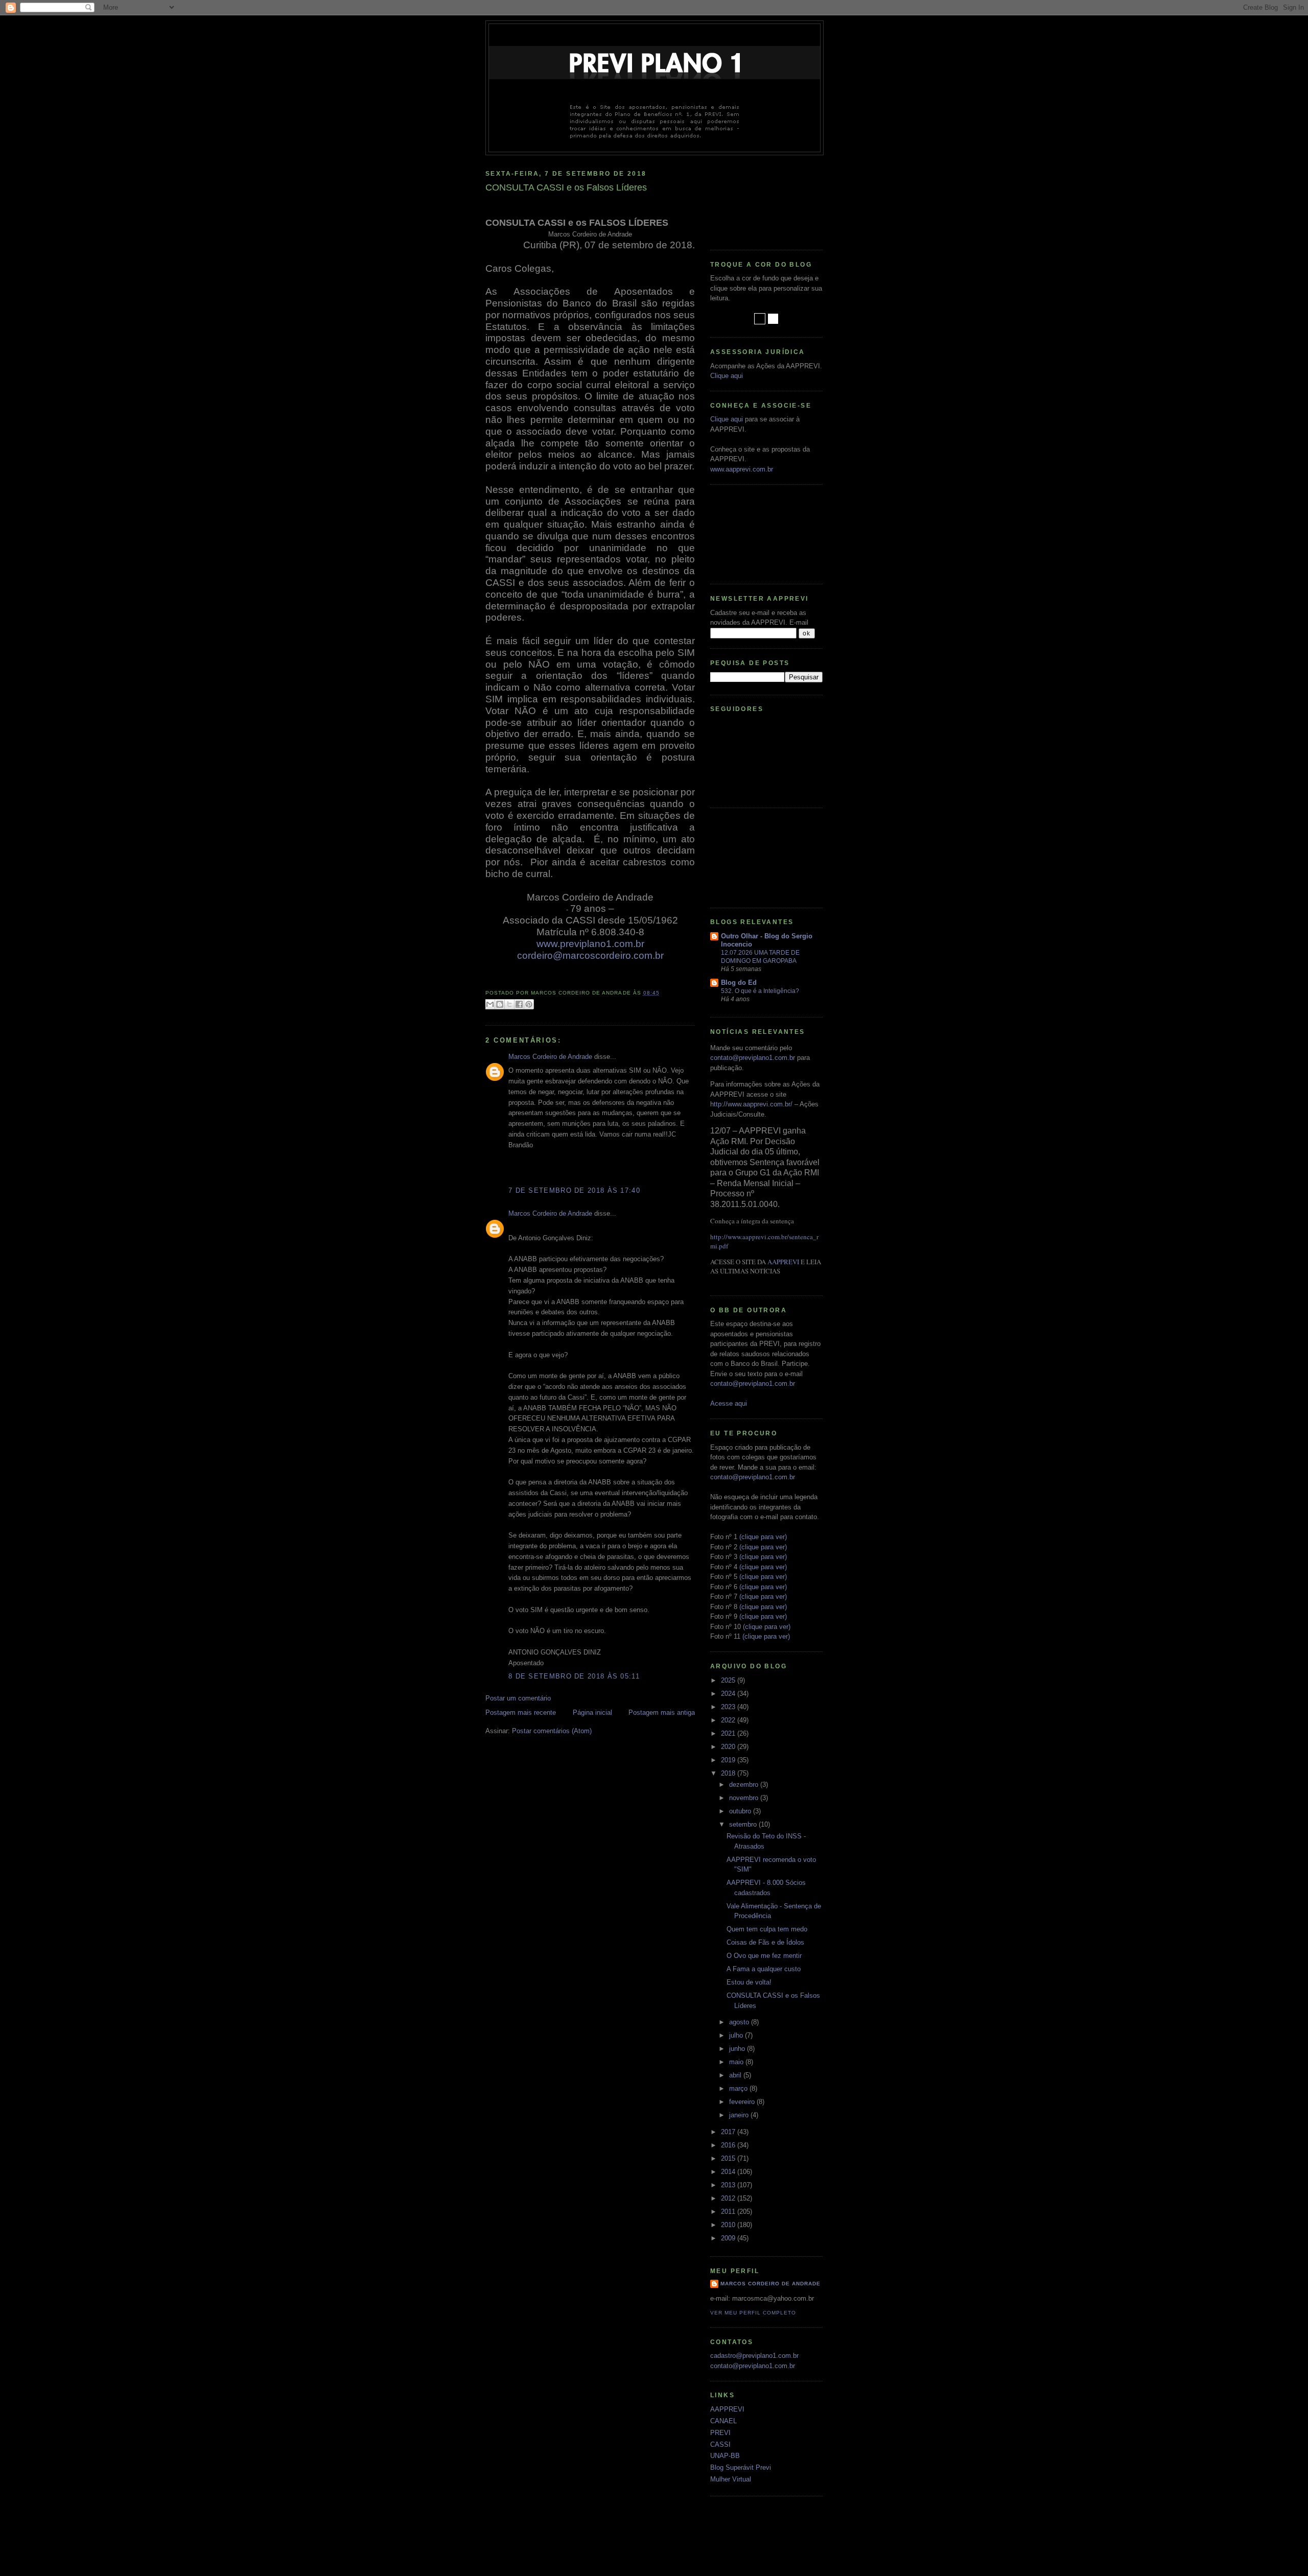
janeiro (740, 2115)
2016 (729, 2145)
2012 (729, 2198)
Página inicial (592, 1712)
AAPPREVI (783, 1262)
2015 (729, 2158)
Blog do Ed (739, 983)
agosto (740, 2022)
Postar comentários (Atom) (552, 1731)
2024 (729, 1694)
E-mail (799, 622)
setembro (744, 1824)
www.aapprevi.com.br (742, 469)
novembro (745, 1798)
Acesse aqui (729, 1403)
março (739, 2088)
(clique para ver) (763, 1537)
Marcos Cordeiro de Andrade (550, 1057)
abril (736, 2075)
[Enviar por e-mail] (490, 1004)
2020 (729, 1747)
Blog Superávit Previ (741, 2467)
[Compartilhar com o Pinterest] (529, 1004)
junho (738, 2049)
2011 (729, 2212)
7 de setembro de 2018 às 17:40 (574, 1190)
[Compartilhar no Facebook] (519, 1004)
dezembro (745, 1785)
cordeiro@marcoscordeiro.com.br (590, 955)
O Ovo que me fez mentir (764, 1956)
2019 (729, 1760)
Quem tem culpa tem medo (767, 1929)
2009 (729, 2238)
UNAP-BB (725, 2456)
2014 (729, 2172)
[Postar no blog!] (500, 1004)
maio (737, 2062)
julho (737, 2035)
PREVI (720, 2433)
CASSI (720, 2444)
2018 (729, 1773)
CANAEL (723, 2421)
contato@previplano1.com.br (753, 1058)
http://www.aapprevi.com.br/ (751, 1104)
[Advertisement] (756, 199)
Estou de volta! (749, 1982)
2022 (729, 1720)
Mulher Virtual (731, 2479)
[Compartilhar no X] (509, 1004)
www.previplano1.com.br (590, 944)
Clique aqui (727, 376)
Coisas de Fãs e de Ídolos (765, 1942)
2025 (729, 1680)
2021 (729, 1733)
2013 (729, 2185)
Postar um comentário (518, 1698)
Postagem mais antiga (662, 1712)
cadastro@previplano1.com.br (754, 2356)
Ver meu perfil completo (753, 2313)
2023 (729, 1707)
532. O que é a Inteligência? (760, 991)
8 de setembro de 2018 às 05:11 (574, 1676)
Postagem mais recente (521, 1712)
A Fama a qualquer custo (764, 1969)
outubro (741, 1811)
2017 (729, 2132)
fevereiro (743, 2102)
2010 (729, 2225)
